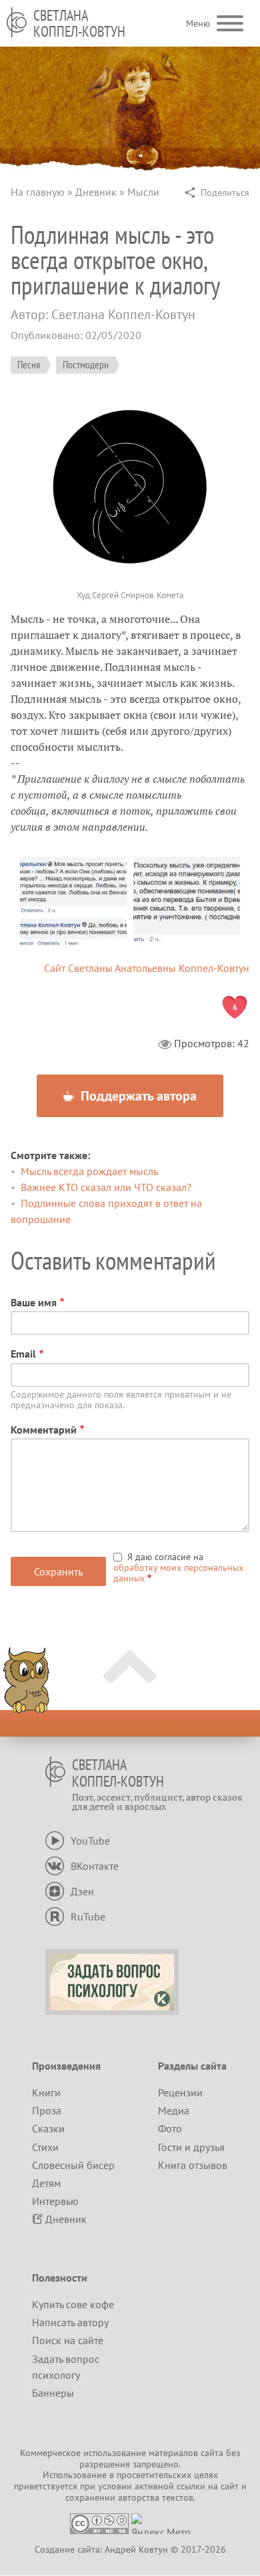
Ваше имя (34, 1302)
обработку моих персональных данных (178, 1573)
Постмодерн (86, 364)
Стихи (45, 2147)
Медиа (174, 2110)
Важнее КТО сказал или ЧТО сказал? (106, 1187)
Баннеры (53, 2393)
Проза (47, 2110)
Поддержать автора (137, 1096)
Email (23, 1354)
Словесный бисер (73, 2165)
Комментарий (44, 1430)
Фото (170, 2128)
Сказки (48, 2128)
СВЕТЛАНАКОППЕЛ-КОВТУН (79, 23)
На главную (38, 192)
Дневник (96, 192)
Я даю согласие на (178, 1567)
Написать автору (70, 2322)
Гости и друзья (191, 2147)
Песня (29, 364)
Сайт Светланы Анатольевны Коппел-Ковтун (147, 968)
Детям (46, 2183)
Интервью (55, 2201)
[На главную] (17, 22)
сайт (230, 2486)
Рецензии (180, 2092)
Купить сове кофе (73, 2304)
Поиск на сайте (68, 2340)
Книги (46, 2092)
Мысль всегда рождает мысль (89, 1171)
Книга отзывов (193, 2165)
